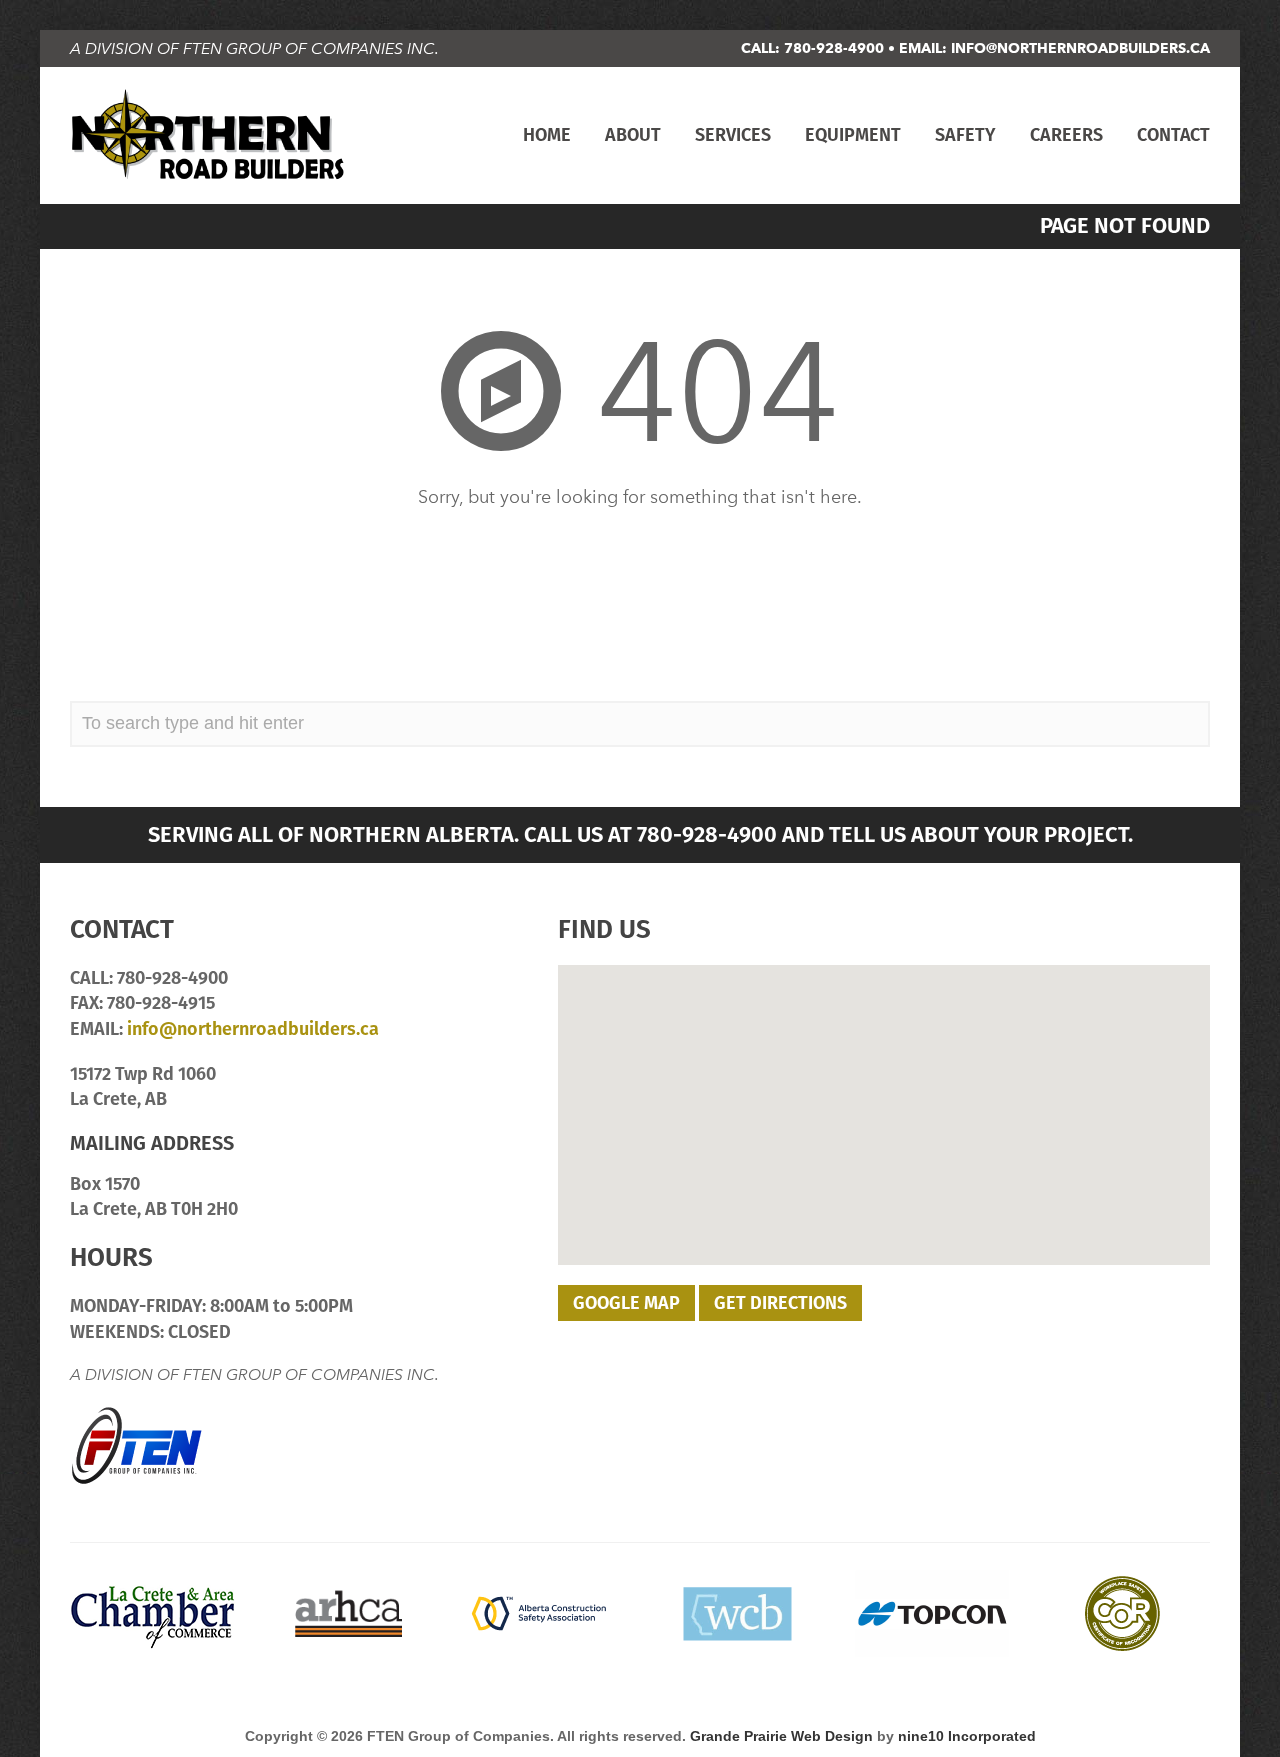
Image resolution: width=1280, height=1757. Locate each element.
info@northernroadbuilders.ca (1080, 48)
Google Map (626, 1302)
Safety (965, 134)
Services (733, 134)
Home (547, 134)
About (633, 134)
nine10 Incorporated (967, 1736)
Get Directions (780, 1302)
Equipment (853, 134)
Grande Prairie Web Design (781, 1736)
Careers (1066, 134)
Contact (1173, 134)
